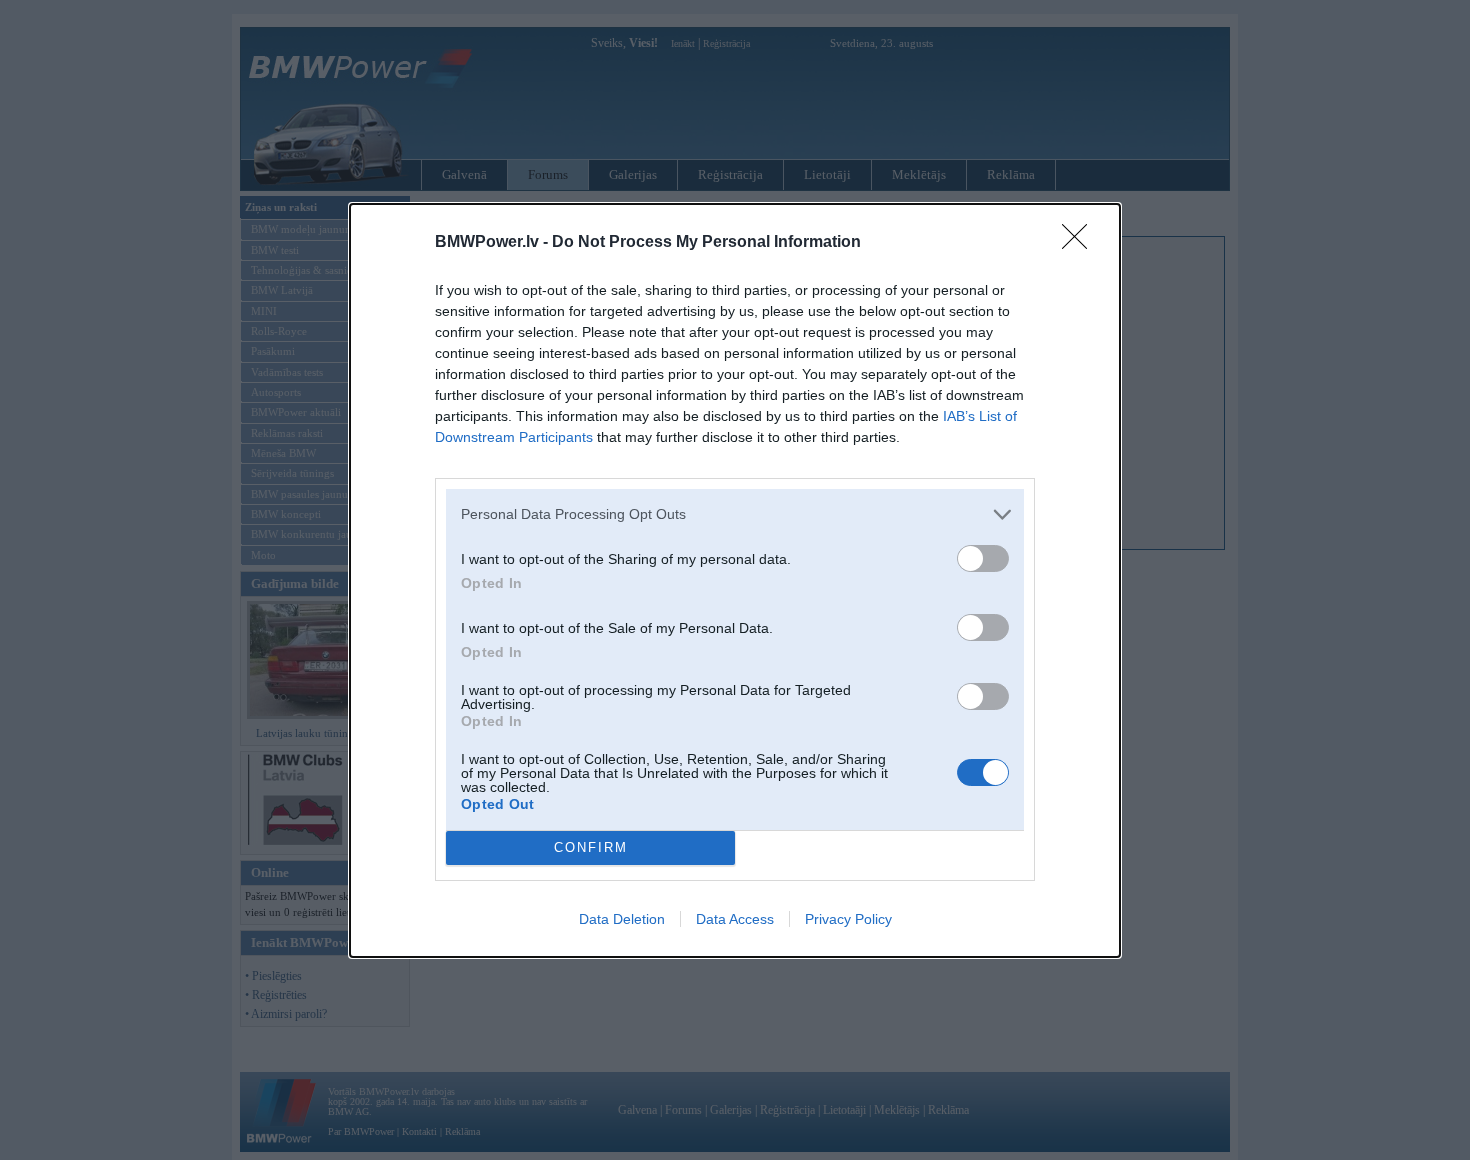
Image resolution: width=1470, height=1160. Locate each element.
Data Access (735, 919)
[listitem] (735, 514)
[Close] (1081, 243)
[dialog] (735, 580)
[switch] (983, 558)
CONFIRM (591, 847)
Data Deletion (622, 919)
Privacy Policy (848, 919)
